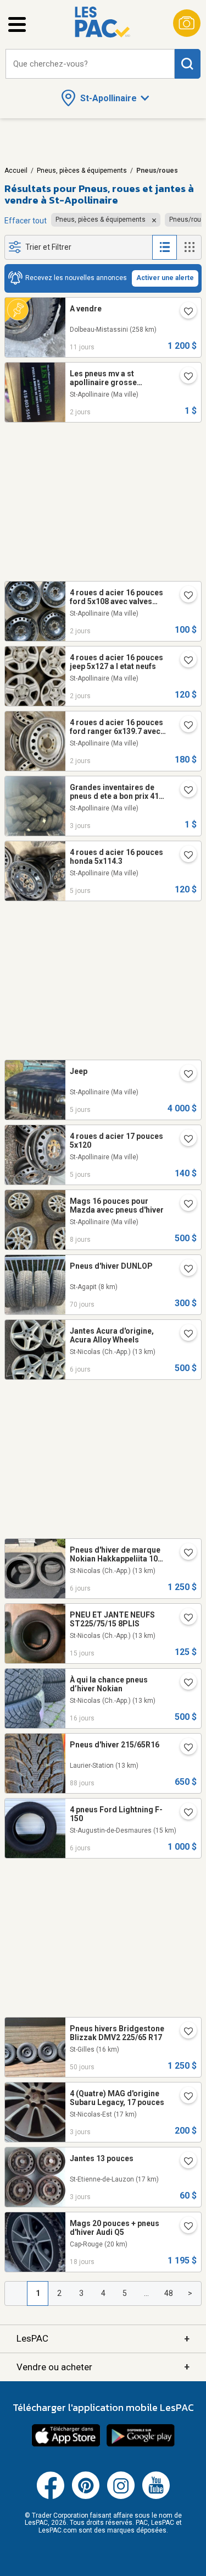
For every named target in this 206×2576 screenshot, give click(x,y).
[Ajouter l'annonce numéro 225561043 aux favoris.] (184, 1684)
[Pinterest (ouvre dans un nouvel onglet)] (86, 2497)
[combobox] (90, 64)
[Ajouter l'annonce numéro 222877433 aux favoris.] (184, 1749)
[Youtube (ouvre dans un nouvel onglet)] (156, 2497)
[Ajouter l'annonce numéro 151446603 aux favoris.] (184, 661)
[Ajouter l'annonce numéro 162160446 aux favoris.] (184, 2162)
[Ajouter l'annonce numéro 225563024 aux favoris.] (184, 1619)
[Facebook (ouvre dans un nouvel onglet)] (51, 2497)
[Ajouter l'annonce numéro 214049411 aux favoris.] (184, 377)
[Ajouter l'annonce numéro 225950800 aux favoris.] (184, 1813)
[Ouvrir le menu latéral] (17, 24)
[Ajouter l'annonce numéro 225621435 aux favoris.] (184, 313)
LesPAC (103, 2339)
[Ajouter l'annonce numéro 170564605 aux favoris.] (184, 726)
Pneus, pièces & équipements (82, 171)
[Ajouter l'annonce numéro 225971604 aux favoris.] (184, 1075)
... (146, 2293)
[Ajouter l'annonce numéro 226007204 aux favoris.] (184, 2097)
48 (169, 2293)
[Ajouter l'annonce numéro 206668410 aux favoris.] (184, 791)
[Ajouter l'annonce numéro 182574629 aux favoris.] (184, 1140)
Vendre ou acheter (103, 2367)
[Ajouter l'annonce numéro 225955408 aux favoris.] (184, 1335)
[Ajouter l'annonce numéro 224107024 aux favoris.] (184, 2032)
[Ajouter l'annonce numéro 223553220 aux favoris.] (184, 1270)
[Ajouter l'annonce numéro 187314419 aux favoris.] (184, 856)
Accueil (16, 171)
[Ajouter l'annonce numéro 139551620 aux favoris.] (184, 596)
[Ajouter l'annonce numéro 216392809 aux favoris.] (184, 1205)
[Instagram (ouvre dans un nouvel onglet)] (121, 2497)
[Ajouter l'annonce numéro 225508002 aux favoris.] (184, 2227)
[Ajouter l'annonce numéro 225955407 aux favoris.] (184, 1554)
